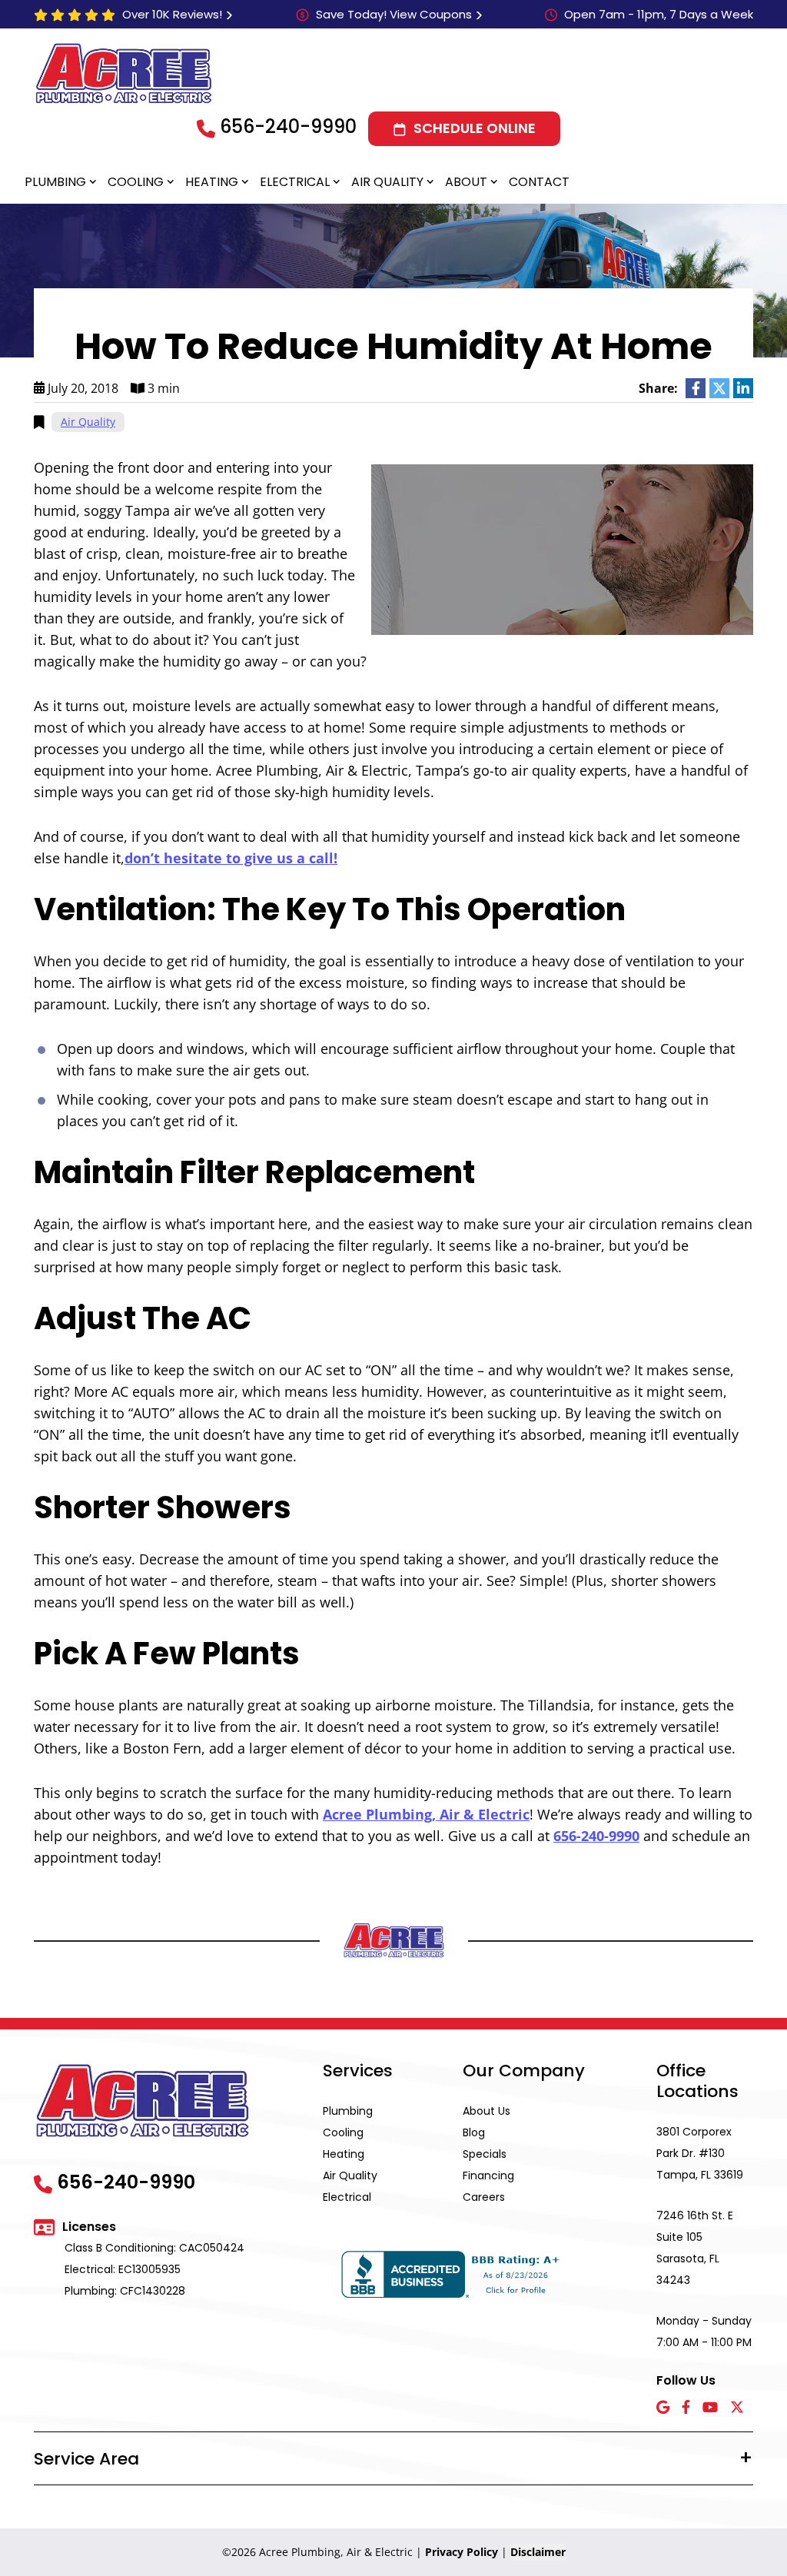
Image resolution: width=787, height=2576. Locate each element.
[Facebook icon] (686, 2408)
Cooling (136, 182)
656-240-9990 (288, 126)
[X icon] (737, 2408)
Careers (484, 2197)
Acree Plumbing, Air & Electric (426, 1814)
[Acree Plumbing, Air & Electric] (124, 73)
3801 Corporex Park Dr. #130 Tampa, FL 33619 (700, 2153)
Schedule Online (475, 128)
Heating (212, 182)
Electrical (295, 182)
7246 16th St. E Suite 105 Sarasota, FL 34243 (695, 2248)
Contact (539, 182)
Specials (485, 2154)
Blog (474, 2132)
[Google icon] (663, 2408)
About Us (486, 2111)
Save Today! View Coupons (394, 14)
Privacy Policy (462, 2552)
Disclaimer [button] (538, 2552)
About (466, 182)
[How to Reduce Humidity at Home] (562, 548)
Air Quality (387, 182)
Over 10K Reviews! (172, 14)
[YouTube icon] (710, 2408)
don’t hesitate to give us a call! (231, 858)
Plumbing (55, 182)
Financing (488, 2175)
